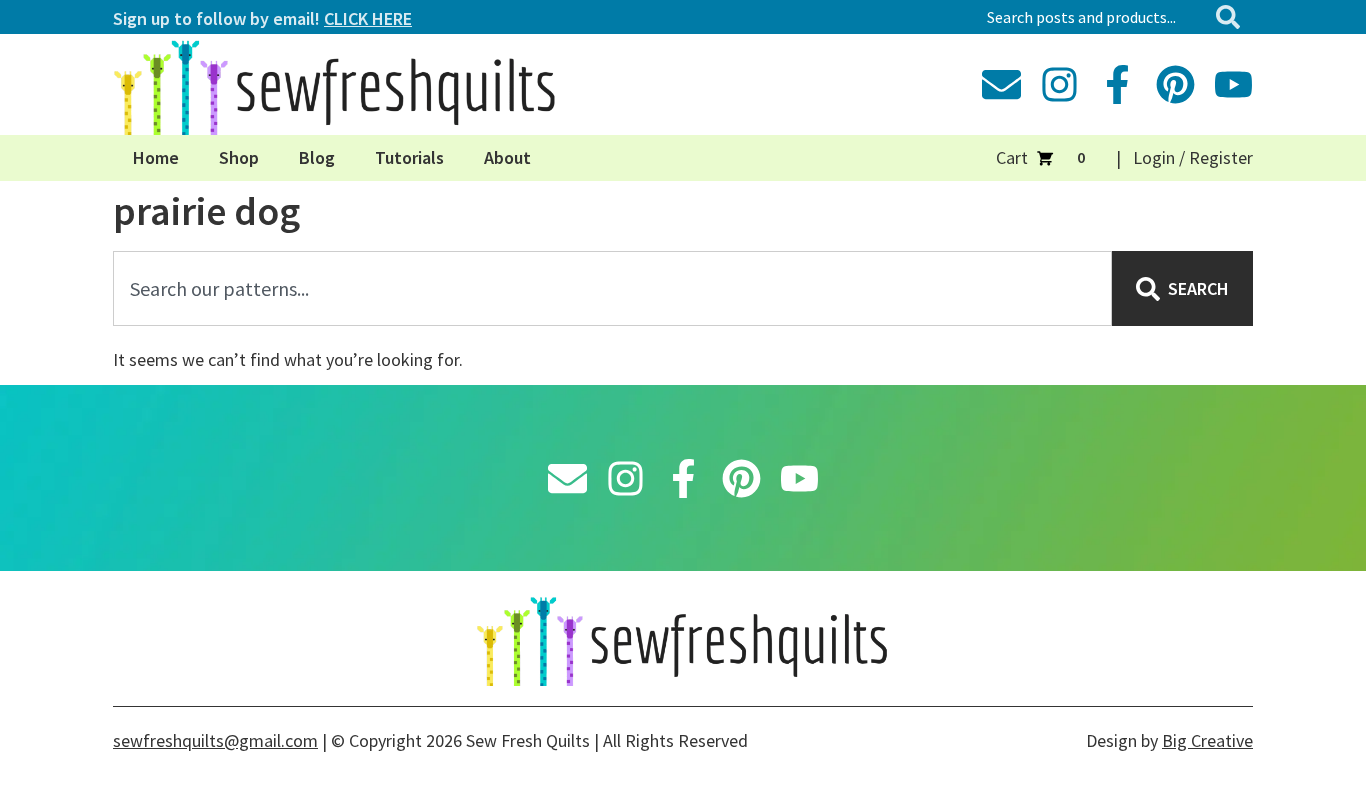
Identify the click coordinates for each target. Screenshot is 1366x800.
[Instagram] (1059, 84)
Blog (317, 157)
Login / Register (1193, 157)
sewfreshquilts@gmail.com (215, 740)
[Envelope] (1001, 84)
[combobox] (1092, 17)
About (507, 157)
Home (156, 157)
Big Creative (1207, 740)
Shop (239, 157)
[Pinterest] (1175, 84)
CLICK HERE (368, 18)
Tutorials (409, 157)
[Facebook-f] (1117, 84)
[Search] (1232, 17)
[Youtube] (1233, 84)
